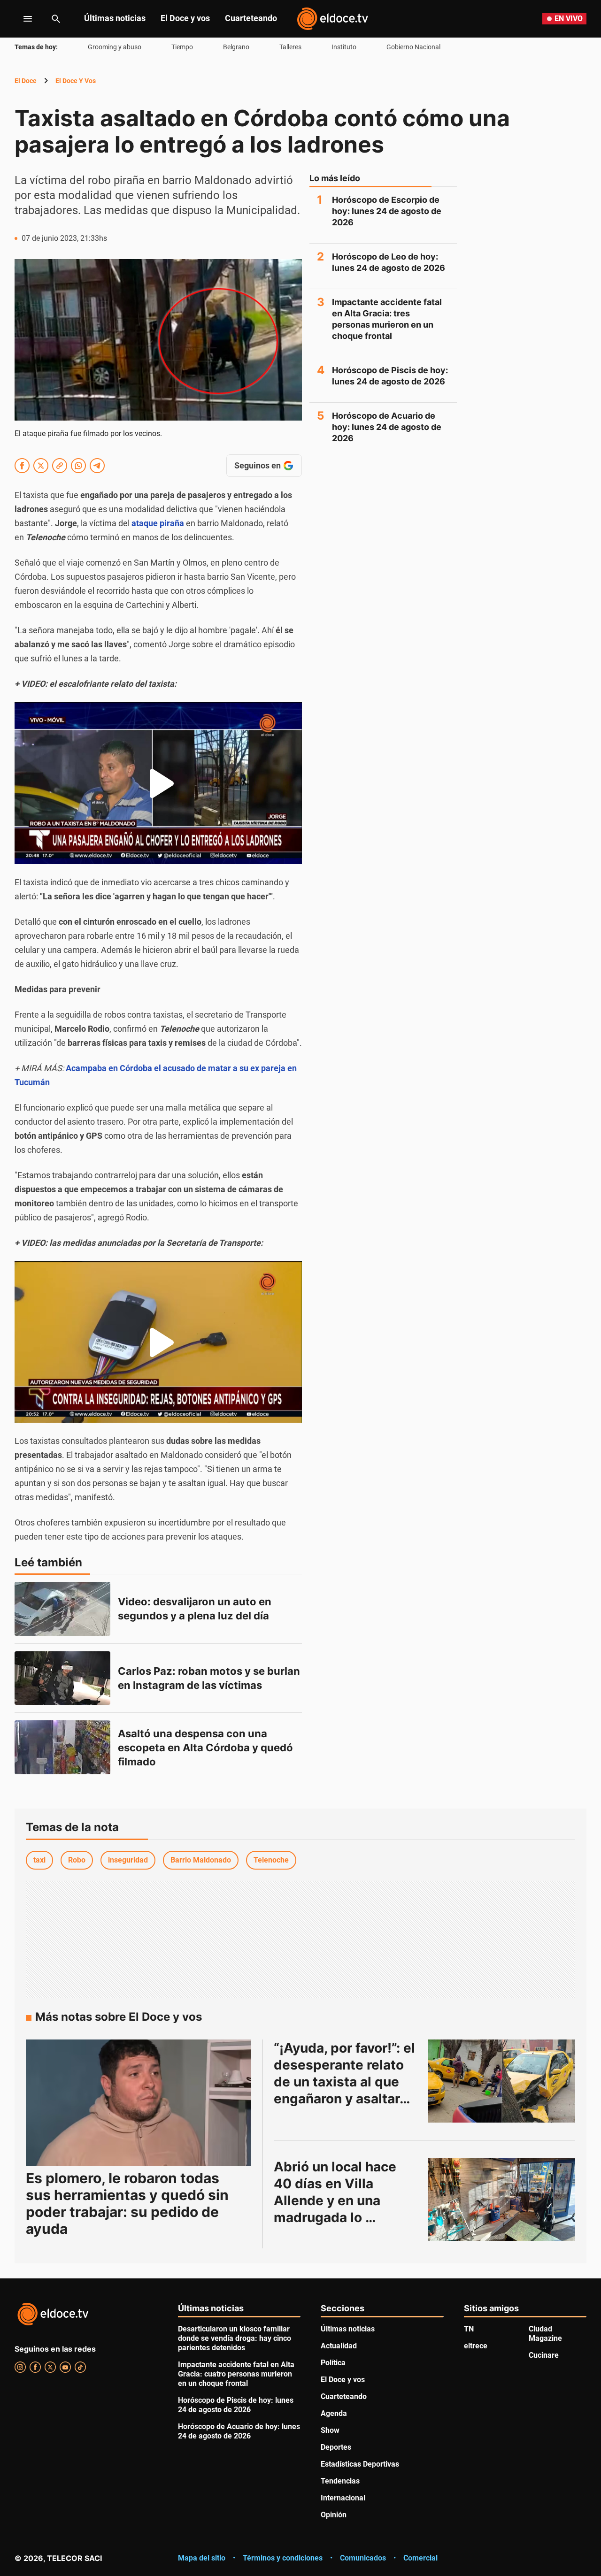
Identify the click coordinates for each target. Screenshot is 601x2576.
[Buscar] (56, 19)
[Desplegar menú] (20, 19)
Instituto (344, 47)
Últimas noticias (115, 18)
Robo (77, 1860)
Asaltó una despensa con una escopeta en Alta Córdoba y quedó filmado (207, 1748)
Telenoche (271, 1860)
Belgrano (236, 47)
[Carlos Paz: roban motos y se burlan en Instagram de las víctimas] (62, 1678)
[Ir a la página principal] (332, 19)
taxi (39, 1860)
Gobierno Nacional (413, 47)
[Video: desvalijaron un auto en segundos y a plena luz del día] (62, 1609)
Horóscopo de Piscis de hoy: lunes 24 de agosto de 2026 (390, 376)
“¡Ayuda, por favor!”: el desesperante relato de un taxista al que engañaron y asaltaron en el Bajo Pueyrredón (346, 2082)
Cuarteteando (251, 18)
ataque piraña (158, 523)
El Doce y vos (185, 18)
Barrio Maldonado (201, 1860)
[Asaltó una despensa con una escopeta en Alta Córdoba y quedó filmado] (62, 1747)
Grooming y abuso (115, 47)
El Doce (26, 81)
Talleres (290, 47)
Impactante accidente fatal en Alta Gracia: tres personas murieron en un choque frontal (387, 319)
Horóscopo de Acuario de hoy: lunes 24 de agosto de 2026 (387, 427)
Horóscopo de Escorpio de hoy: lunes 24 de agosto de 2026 (387, 211)
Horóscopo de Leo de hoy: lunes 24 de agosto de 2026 (389, 262)
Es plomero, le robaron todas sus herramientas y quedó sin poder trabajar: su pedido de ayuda (127, 2203)
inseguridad (128, 1860)
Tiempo (182, 47)
